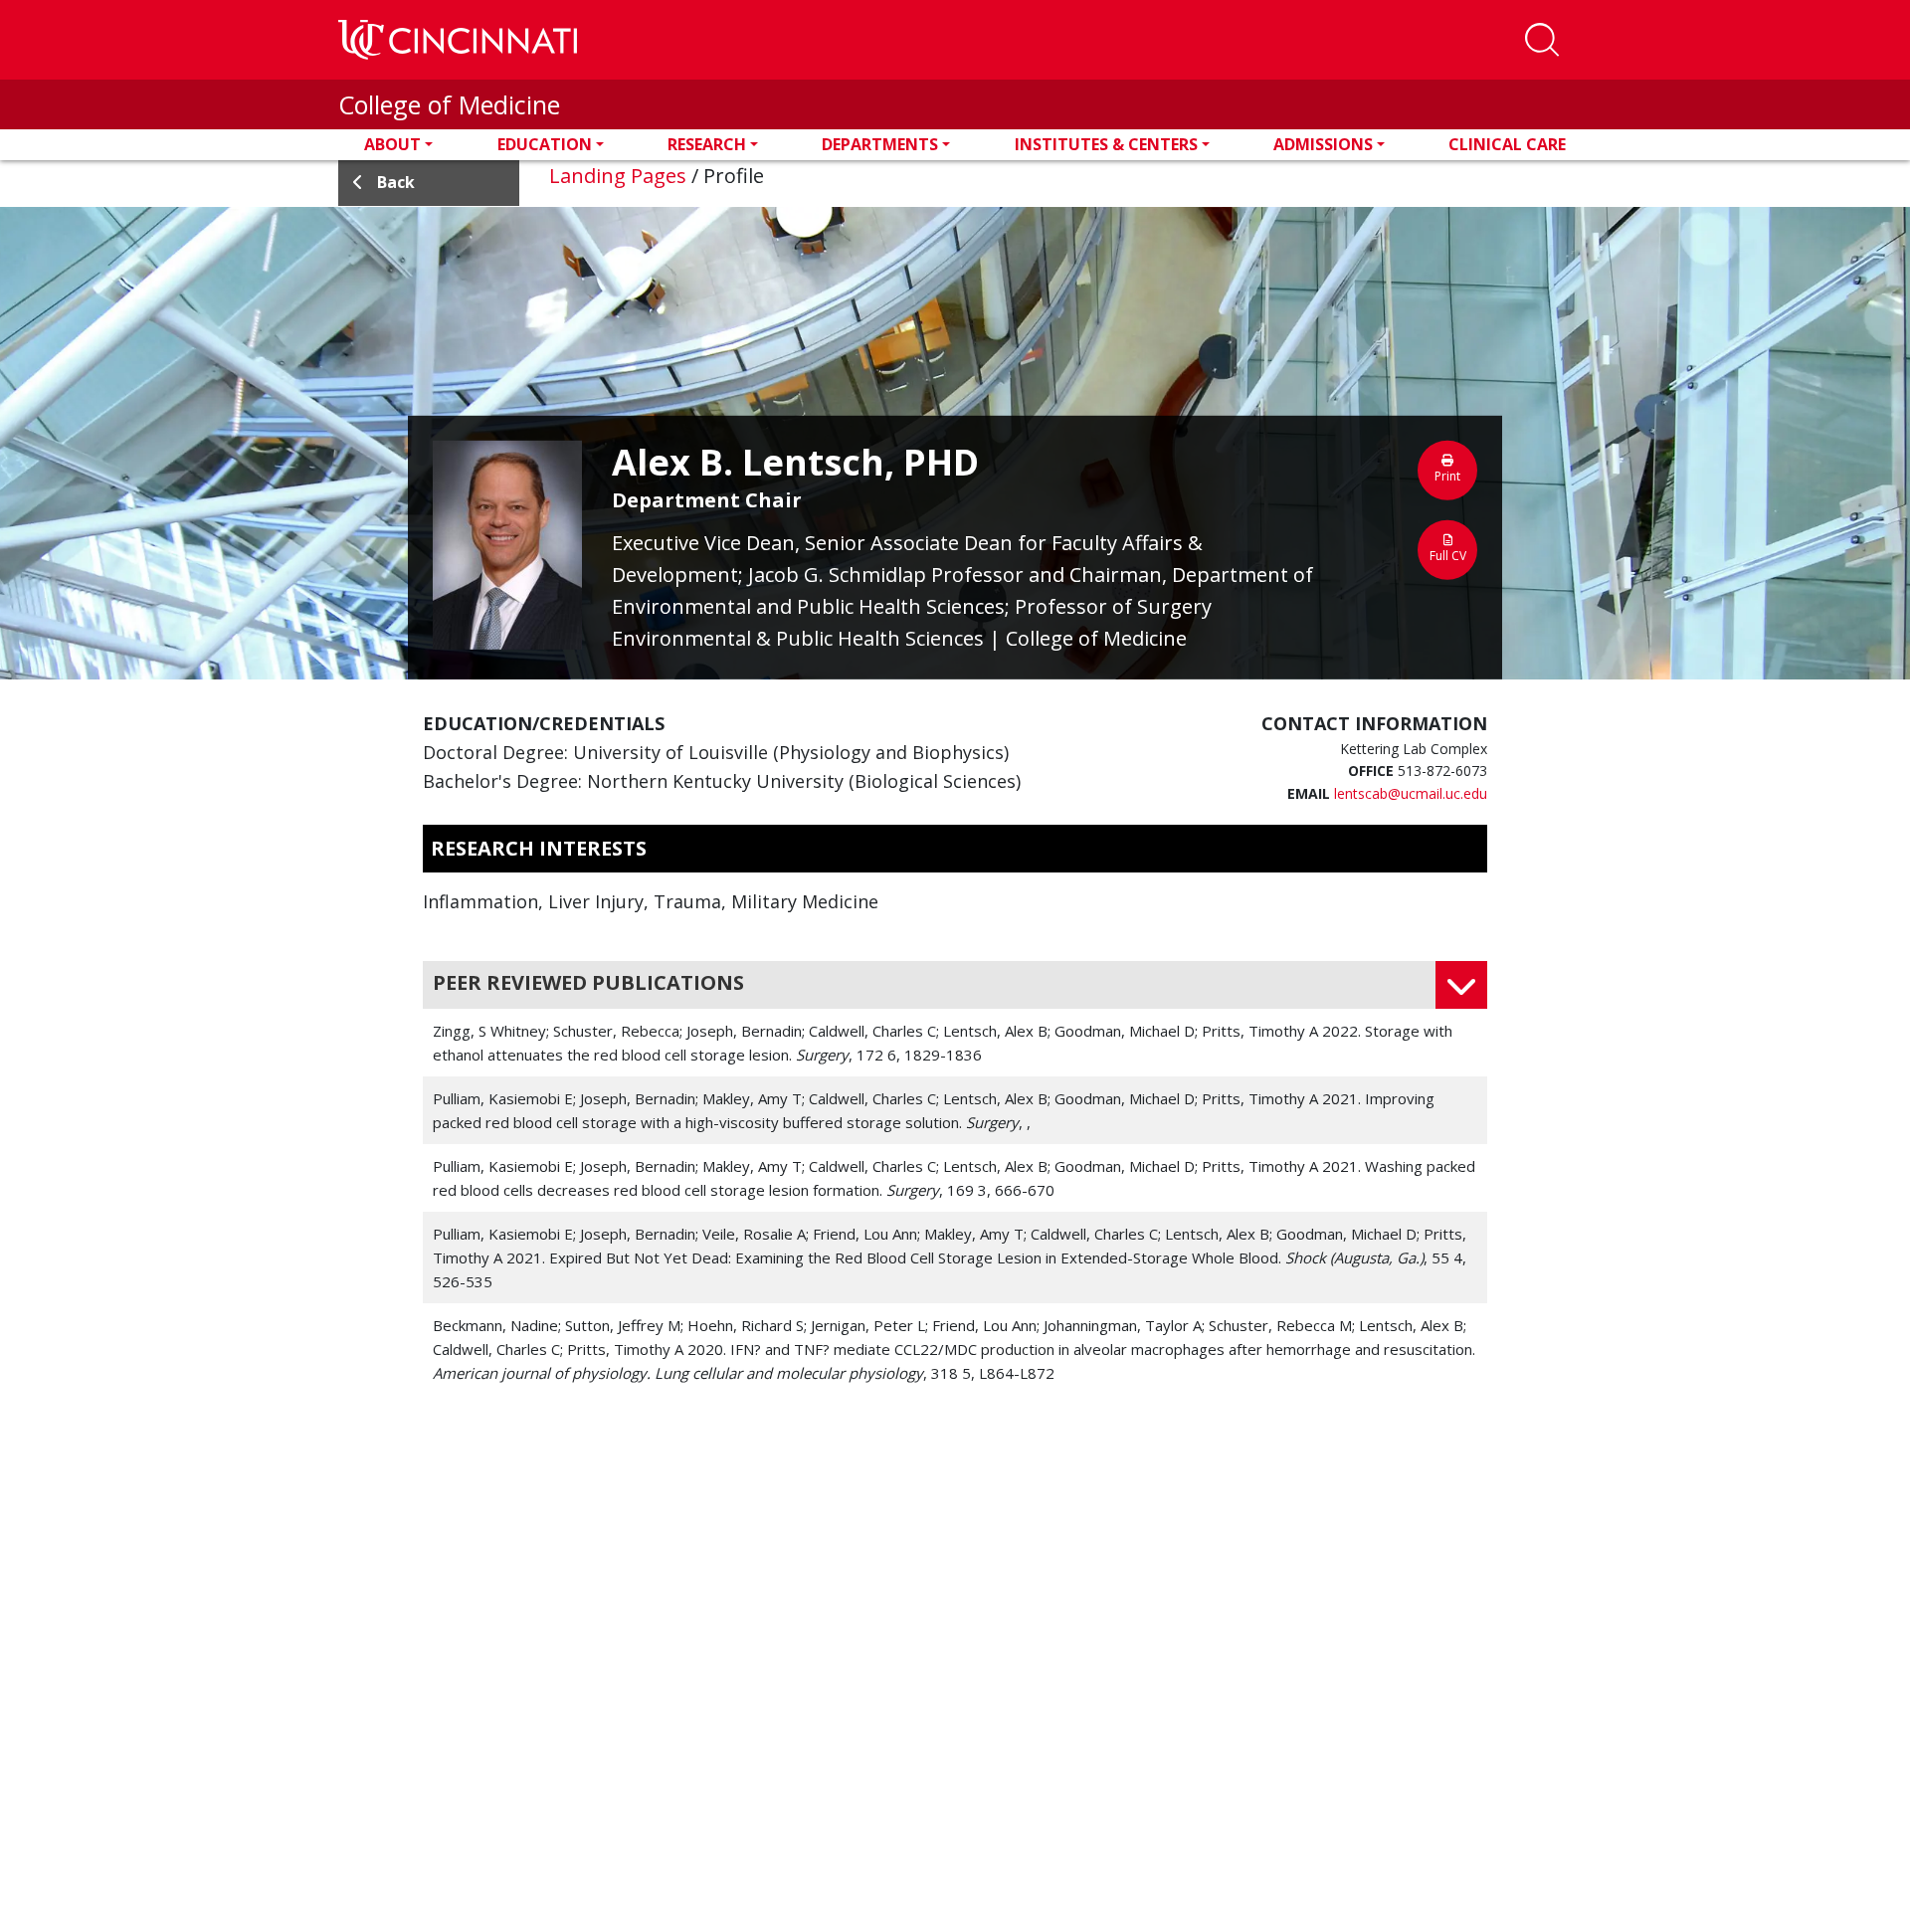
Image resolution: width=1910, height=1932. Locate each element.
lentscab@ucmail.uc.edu (1411, 793)
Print (1447, 476)
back (396, 182)
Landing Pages (618, 176)
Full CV (1448, 556)
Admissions (1323, 144)
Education (545, 144)
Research (707, 144)
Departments (880, 144)
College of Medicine (449, 104)
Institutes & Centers (1106, 144)
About (392, 144)
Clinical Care (1507, 144)
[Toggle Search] (1542, 40)
